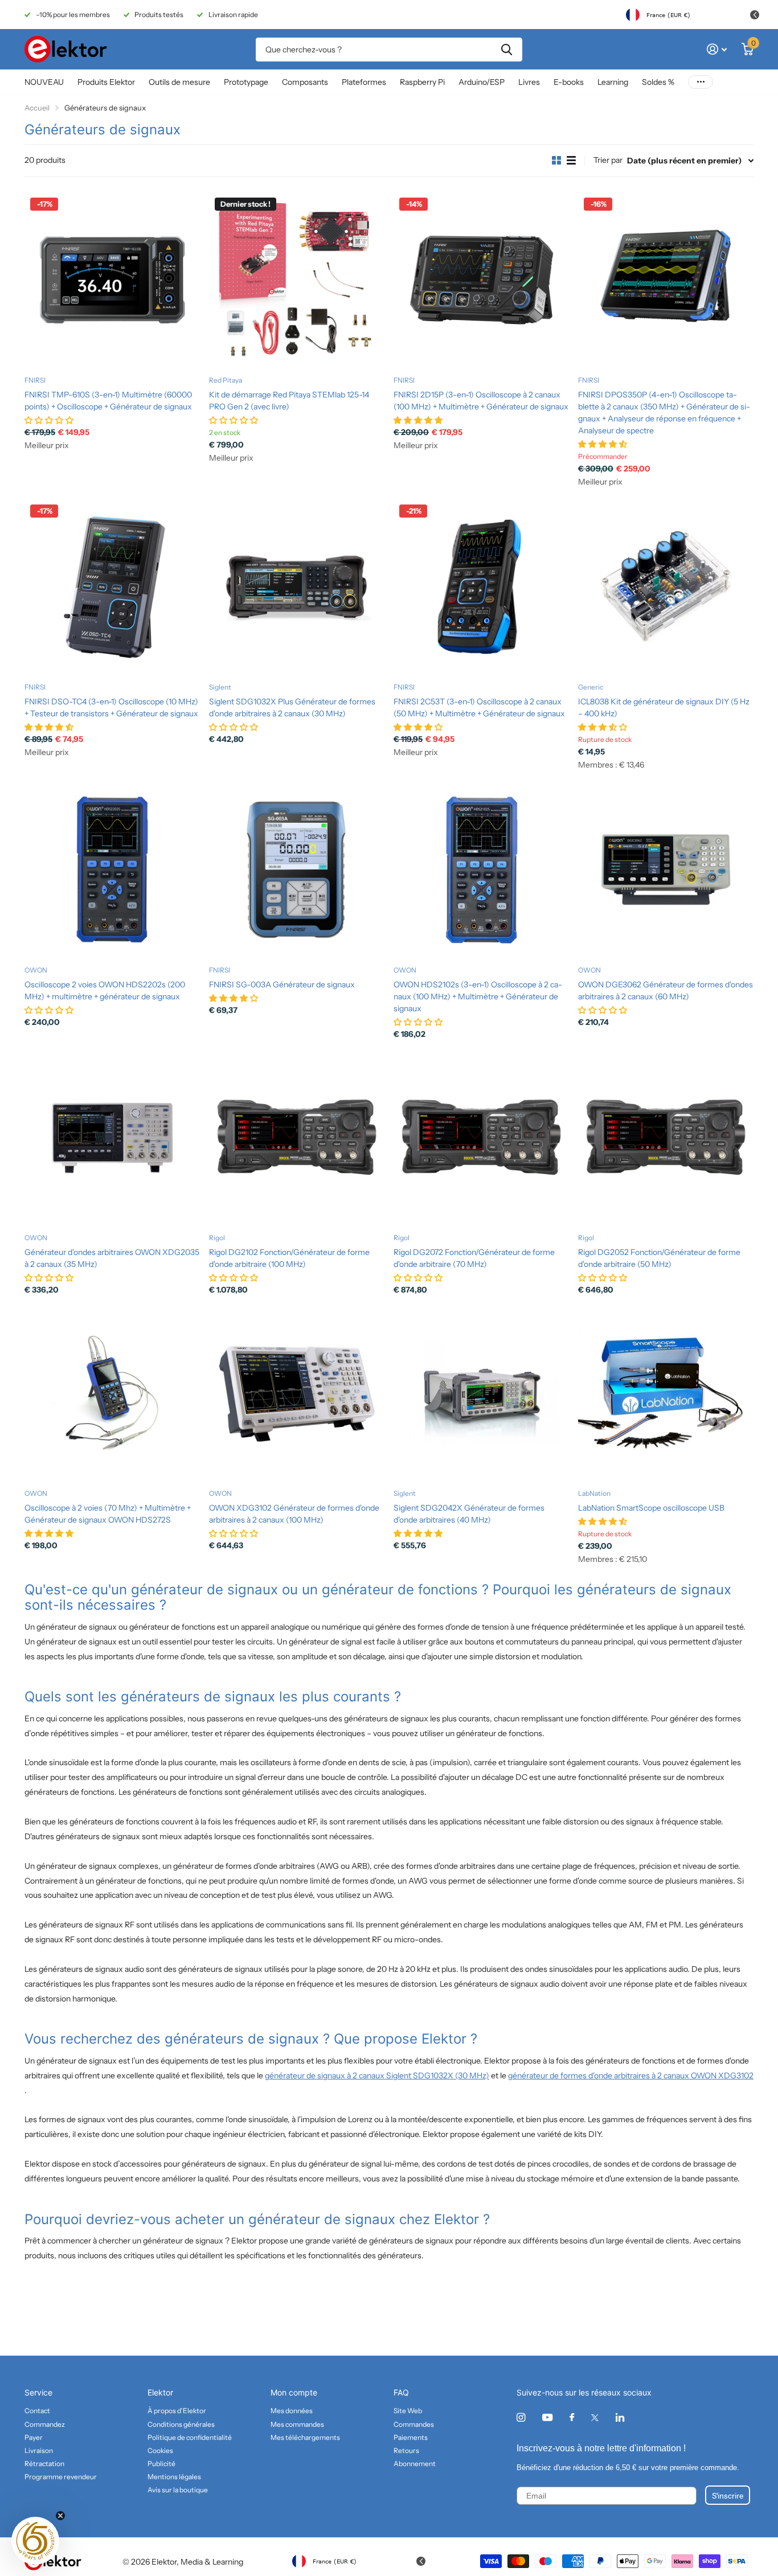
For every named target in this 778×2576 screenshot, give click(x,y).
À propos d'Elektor (177, 2411)
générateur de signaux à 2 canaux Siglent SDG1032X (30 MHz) (377, 2075)
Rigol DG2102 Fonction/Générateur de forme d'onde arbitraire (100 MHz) (289, 1258)
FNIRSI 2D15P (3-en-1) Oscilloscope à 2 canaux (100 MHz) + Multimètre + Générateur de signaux (481, 401)
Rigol (217, 1238)
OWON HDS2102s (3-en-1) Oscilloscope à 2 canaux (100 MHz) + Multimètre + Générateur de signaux (478, 996)
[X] (595, 2418)
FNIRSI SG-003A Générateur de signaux (282, 985)
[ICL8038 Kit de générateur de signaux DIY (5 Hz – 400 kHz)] (666, 586)
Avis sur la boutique (178, 2490)
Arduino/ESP (482, 82)
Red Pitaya (226, 380)
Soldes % (658, 82)
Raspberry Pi (422, 82)
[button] (35, 2541)
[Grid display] (556, 161)
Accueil (37, 108)
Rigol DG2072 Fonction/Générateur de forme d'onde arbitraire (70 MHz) (474, 1258)
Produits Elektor (106, 82)
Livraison (39, 2450)
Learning (613, 82)
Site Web (408, 2411)
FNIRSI (35, 380)
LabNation (594, 1493)
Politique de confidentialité (190, 2437)
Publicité (161, 2464)
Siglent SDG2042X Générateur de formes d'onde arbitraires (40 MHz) (469, 1514)
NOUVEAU (44, 82)
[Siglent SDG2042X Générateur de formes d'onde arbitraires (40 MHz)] (481, 1393)
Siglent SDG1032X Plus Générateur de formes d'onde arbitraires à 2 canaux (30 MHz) (292, 707)
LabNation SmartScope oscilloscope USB (651, 1508)
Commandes (414, 2424)
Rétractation (44, 2464)
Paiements (411, 2437)
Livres (529, 82)
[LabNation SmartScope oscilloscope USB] (666, 1393)
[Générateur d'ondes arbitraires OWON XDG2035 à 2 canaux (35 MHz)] (112, 1137)
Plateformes (364, 82)
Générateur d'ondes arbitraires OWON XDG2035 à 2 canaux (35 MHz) (112, 1258)
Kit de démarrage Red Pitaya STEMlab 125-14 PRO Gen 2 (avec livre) (289, 401)
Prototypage (246, 82)
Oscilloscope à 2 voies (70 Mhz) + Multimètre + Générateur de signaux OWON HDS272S (108, 1514)
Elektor (160, 2392)
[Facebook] (572, 2418)
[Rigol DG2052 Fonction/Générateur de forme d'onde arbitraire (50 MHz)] (666, 1137)
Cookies (160, 2450)
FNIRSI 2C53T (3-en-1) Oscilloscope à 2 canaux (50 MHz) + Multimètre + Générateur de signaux (479, 707)
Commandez (45, 2424)
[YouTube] (547, 2418)
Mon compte (294, 2392)
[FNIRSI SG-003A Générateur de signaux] (297, 869)
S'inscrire (728, 2495)
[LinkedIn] (620, 2417)
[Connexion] (717, 49)
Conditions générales (181, 2424)
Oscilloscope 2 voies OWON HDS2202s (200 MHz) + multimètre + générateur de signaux (105, 990)
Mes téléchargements (305, 2437)
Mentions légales (174, 2477)
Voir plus (701, 82)
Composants (305, 82)
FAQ (401, 2392)
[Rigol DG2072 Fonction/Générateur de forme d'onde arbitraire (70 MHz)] (481, 1137)
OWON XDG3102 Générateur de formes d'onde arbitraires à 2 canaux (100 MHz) (294, 1514)
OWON (36, 970)
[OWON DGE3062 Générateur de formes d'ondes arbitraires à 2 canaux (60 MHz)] (666, 869)
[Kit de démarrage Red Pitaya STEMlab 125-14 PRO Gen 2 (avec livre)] (297, 280)
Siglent (220, 687)
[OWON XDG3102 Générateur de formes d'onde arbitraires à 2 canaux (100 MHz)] (297, 1393)
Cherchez (507, 50)
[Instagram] (521, 2417)
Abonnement (415, 2464)
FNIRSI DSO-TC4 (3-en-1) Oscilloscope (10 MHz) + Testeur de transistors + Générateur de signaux (111, 707)
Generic (591, 687)
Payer (34, 2437)
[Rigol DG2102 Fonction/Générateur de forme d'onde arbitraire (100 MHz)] (297, 1137)
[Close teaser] (60, 2516)
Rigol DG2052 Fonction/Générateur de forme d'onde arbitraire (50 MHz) (659, 1258)
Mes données (292, 2411)
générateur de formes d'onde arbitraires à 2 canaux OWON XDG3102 (631, 2075)
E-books (569, 82)
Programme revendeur (61, 2477)
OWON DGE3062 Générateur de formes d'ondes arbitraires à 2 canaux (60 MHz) (666, 990)
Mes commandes (297, 2424)
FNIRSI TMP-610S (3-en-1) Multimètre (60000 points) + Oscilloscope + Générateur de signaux (108, 401)
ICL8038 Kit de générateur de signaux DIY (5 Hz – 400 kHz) (664, 707)
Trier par (608, 160)
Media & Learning (212, 2562)
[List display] (571, 161)
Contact (37, 2411)
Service (38, 2392)
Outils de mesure (179, 82)
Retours (406, 2450)
